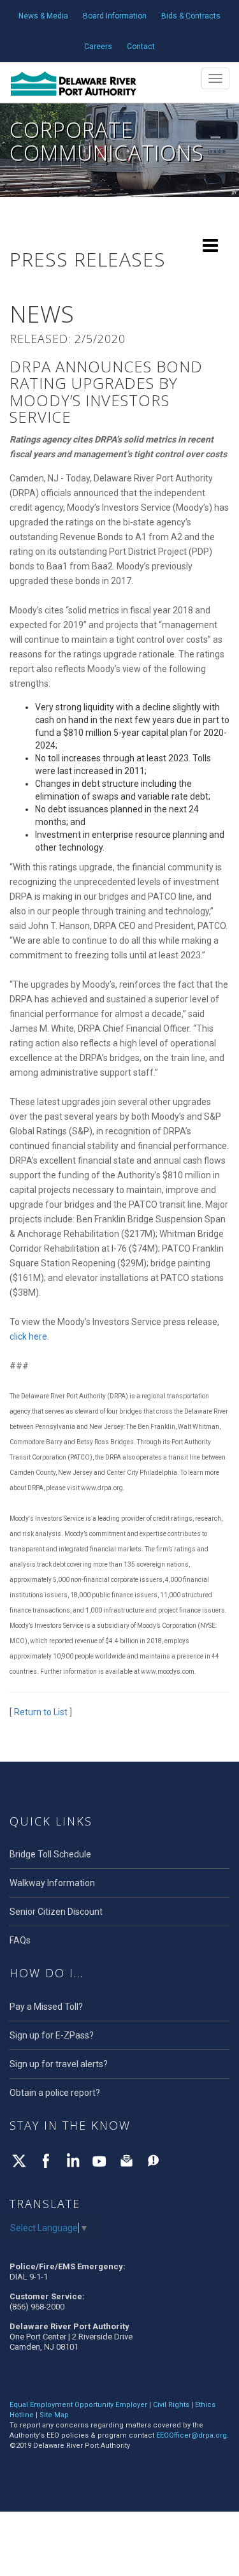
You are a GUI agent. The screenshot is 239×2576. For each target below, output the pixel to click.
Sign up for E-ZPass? (52, 2035)
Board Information (115, 16)
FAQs (20, 1940)
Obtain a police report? (55, 2093)
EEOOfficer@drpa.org (192, 2435)
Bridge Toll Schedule (50, 1854)
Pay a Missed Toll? (46, 2007)
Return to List (41, 1712)
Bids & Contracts (191, 16)
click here (28, 1336)
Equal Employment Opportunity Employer (78, 2405)
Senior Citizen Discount (56, 1912)
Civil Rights (171, 2405)
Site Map (54, 2415)
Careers (98, 47)
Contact (141, 47)
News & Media (43, 16)
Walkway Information (52, 1883)
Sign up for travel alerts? (59, 2064)
